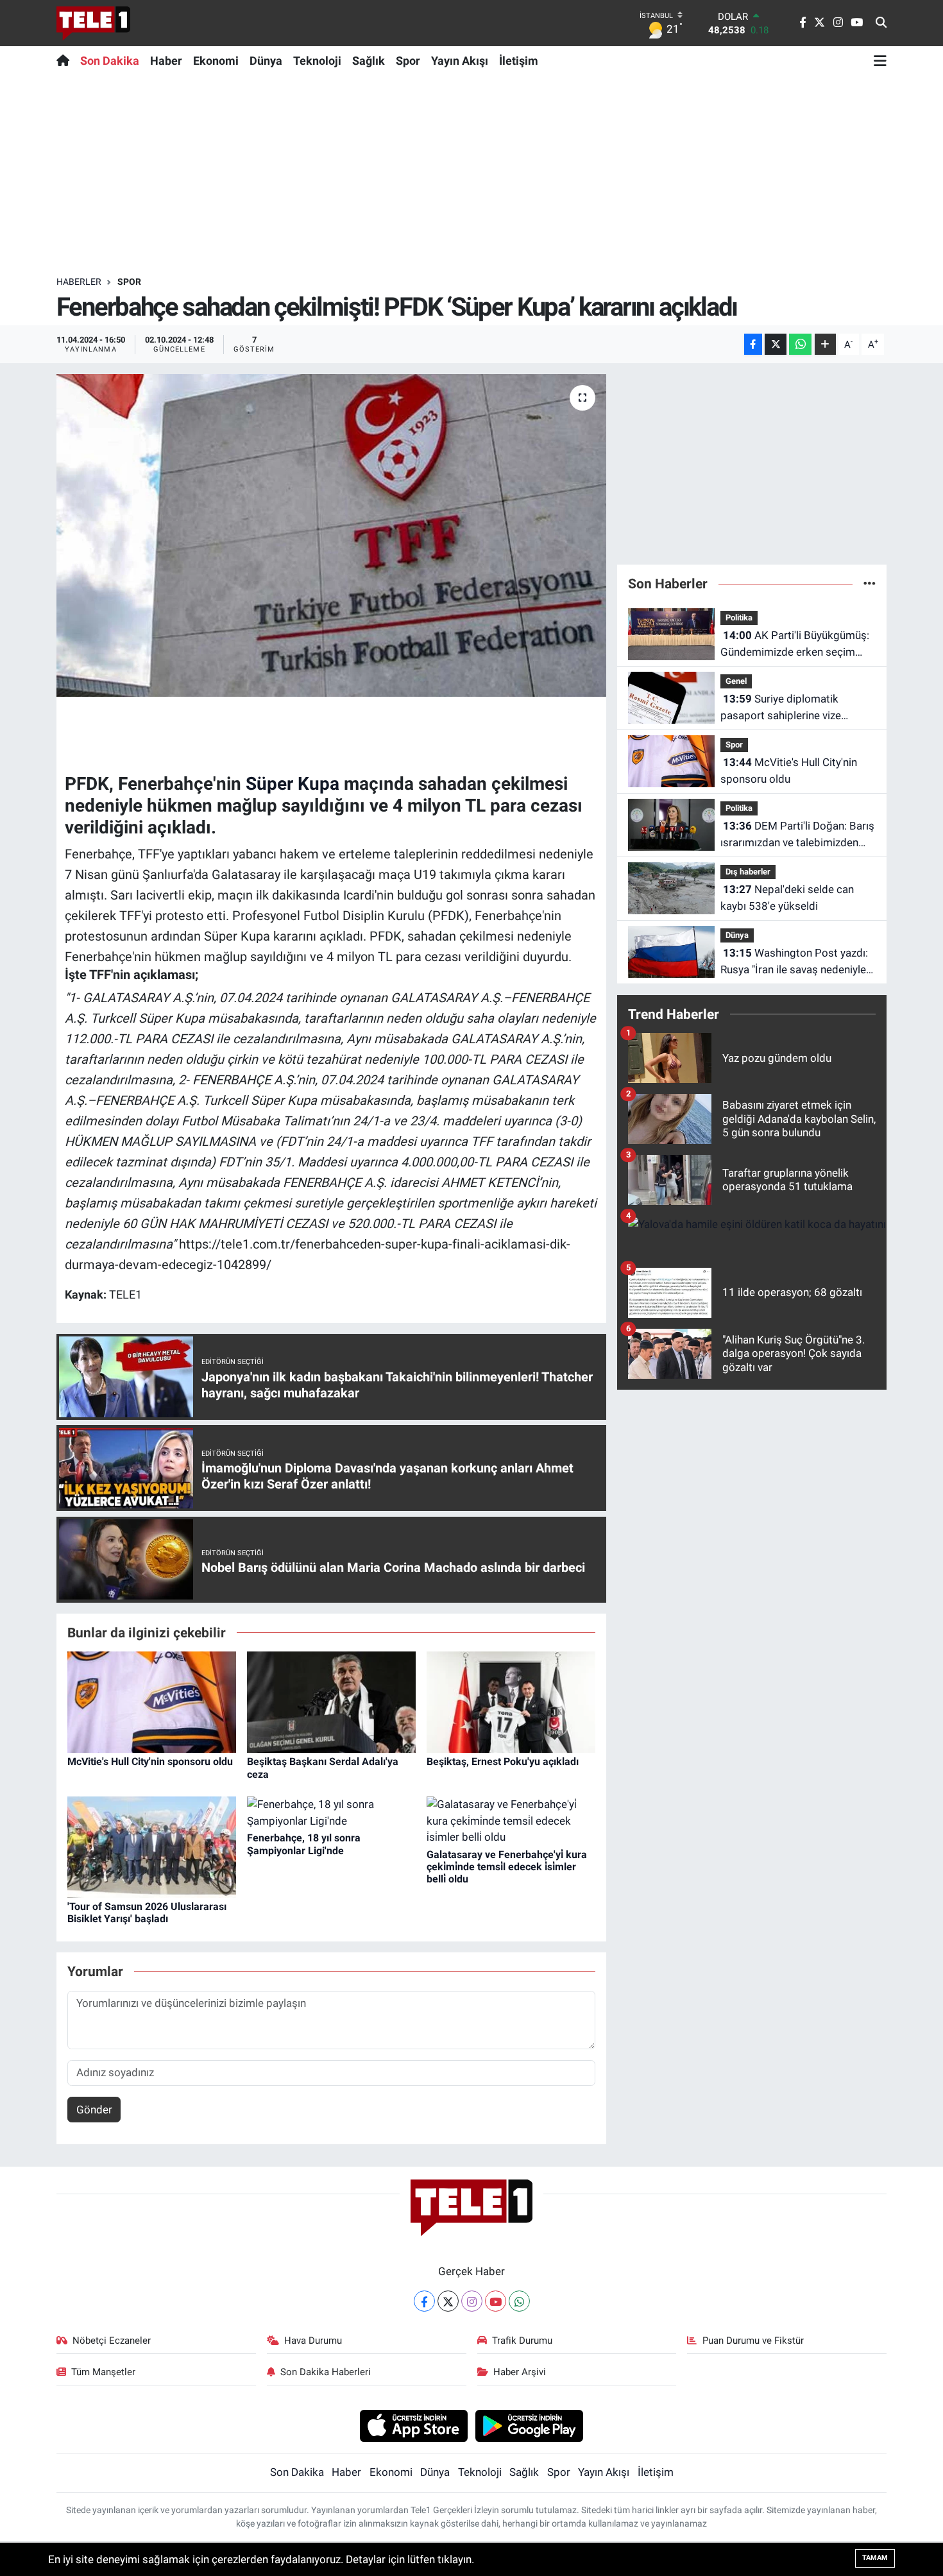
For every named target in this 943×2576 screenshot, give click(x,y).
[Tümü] (870, 583)
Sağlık (369, 61)
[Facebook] (424, 2301)
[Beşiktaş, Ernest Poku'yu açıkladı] (511, 1702)
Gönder (94, 2110)
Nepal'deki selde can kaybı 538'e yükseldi (787, 898)
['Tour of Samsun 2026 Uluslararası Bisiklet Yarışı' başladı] (152, 1847)
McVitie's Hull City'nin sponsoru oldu (150, 1761)
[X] (448, 2301)
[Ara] (881, 23)
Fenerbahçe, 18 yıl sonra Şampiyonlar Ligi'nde (304, 1844)
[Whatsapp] (519, 2301)
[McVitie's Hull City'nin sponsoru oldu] (152, 1702)
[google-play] (530, 2425)
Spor (408, 61)
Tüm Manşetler (103, 2372)
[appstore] (413, 2425)
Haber (166, 61)
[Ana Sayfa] (66, 60)
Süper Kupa (293, 784)
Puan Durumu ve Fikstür (753, 2341)
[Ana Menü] (880, 60)
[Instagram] (472, 2301)
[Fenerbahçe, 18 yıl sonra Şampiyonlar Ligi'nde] (331, 1812)
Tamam (875, 2558)
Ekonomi (216, 61)
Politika (739, 618)
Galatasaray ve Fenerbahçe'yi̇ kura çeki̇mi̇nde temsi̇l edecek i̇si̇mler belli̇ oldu (507, 1867)
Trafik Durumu (522, 2341)
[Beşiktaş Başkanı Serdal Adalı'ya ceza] (331, 1702)
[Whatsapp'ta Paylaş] (800, 344)
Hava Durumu (313, 2341)
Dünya (266, 61)
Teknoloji (317, 61)
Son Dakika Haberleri (326, 2372)
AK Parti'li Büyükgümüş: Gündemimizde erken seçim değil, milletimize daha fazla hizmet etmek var (795, 644)
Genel (736, 681)
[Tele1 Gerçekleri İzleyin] (93, 23)
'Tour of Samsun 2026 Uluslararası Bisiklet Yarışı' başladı (147, 1913)
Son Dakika (110, 61)
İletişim (519, 61)
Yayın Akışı (460, 61)
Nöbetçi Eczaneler (112, 2341)
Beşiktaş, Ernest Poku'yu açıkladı (503, 1761)
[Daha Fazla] (825, 344)
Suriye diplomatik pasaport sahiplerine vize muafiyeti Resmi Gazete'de (785, 708)
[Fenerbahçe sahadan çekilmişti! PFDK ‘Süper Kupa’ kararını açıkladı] (331, 535)
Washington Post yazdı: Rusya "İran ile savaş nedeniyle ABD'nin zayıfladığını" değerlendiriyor (794, 962)
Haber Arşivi (520, 2372)
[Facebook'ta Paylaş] (753, 344)
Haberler (79, 282)
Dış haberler (748, 872)
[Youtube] (496, 2301)
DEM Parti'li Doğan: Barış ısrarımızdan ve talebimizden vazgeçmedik (797, 835)
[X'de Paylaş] (776, 344)
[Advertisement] (471, 175)
